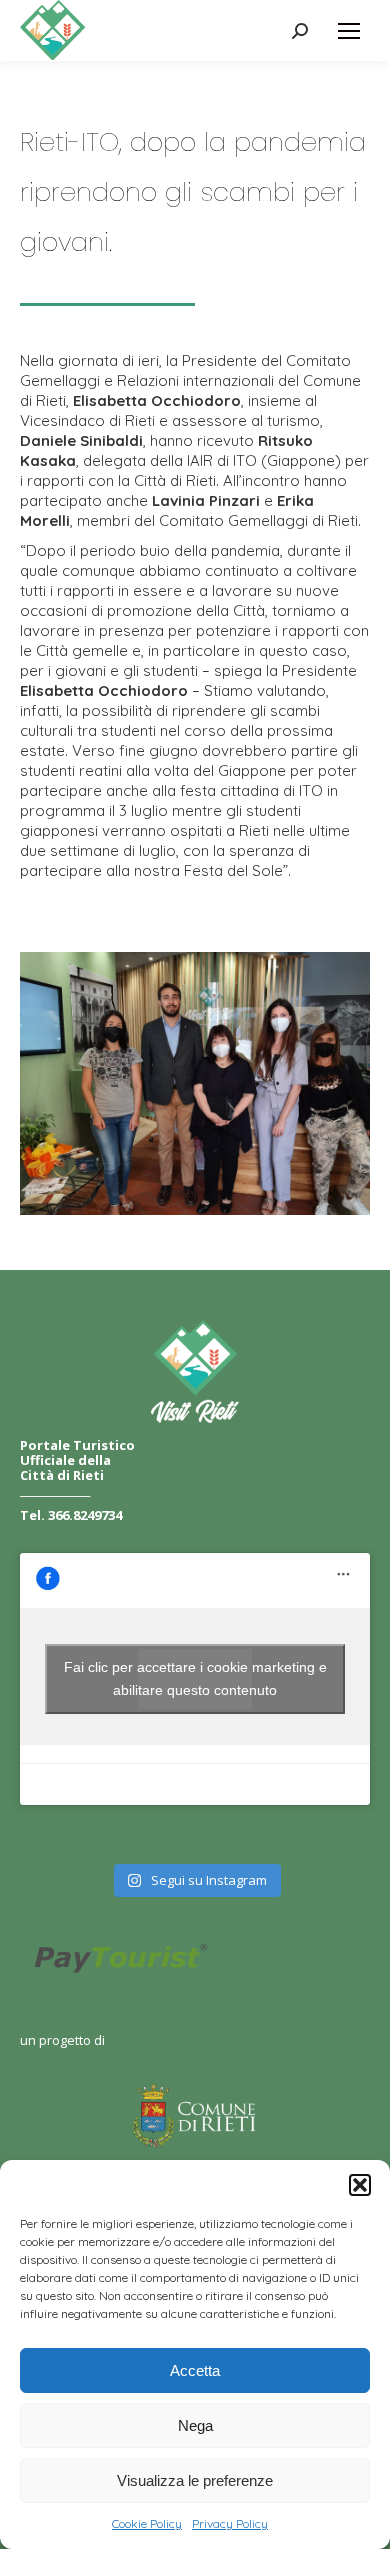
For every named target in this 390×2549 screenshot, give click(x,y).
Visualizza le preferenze (195, 2480)
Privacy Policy (230, 2523)
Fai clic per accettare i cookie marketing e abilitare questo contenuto (195, 1678)
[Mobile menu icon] (349, 31)
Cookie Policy (147, 2523)
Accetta (195, 2370)
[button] (360, 2185)
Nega (195, 2425)
